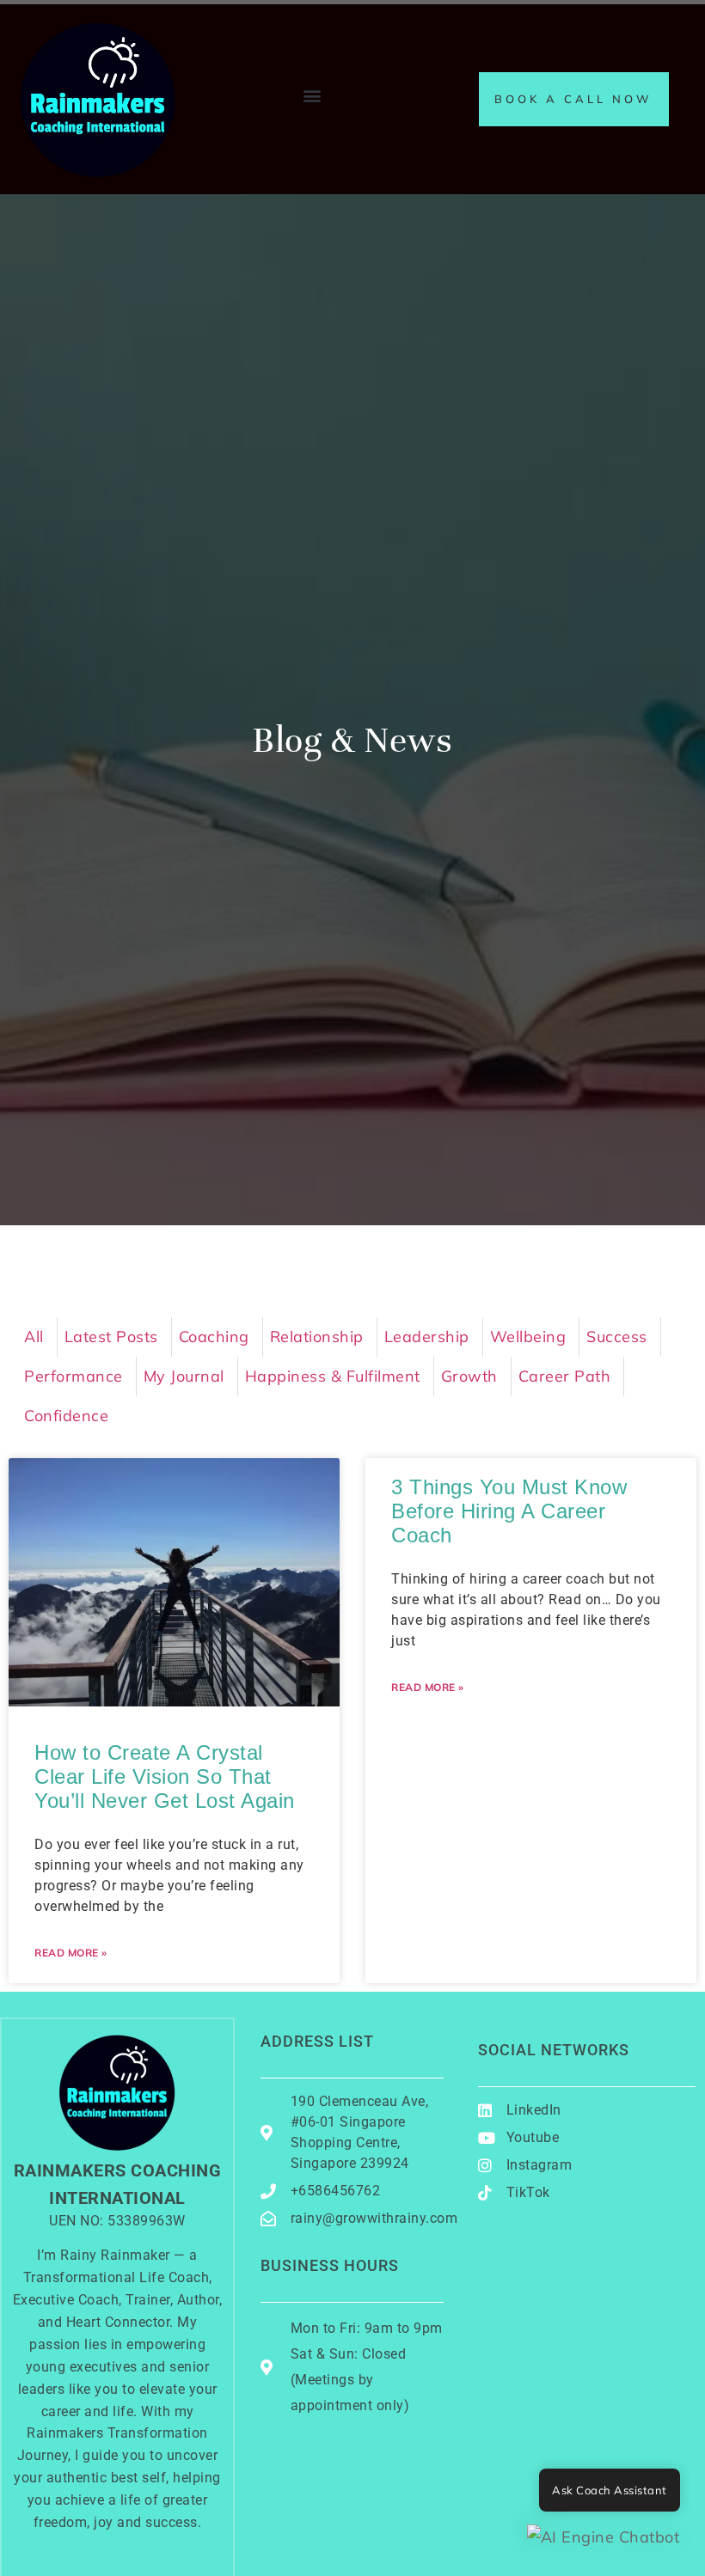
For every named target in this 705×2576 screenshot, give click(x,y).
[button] (312, 95)
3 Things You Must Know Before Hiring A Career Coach (509, 1511)
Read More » (71, 1953)
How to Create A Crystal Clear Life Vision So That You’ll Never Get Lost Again (165, 1776)
